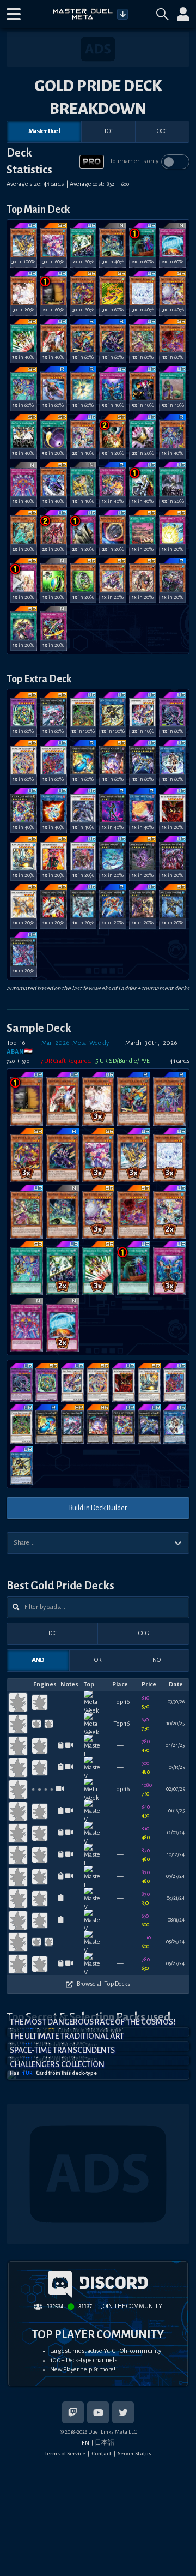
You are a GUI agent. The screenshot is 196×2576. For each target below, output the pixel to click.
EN (85, 2443)
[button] (14, 14)
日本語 (105, 2442)
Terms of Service (65, 2454)
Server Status (134, 2454)
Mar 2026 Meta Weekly (75, 1043)
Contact (102, 2454)
